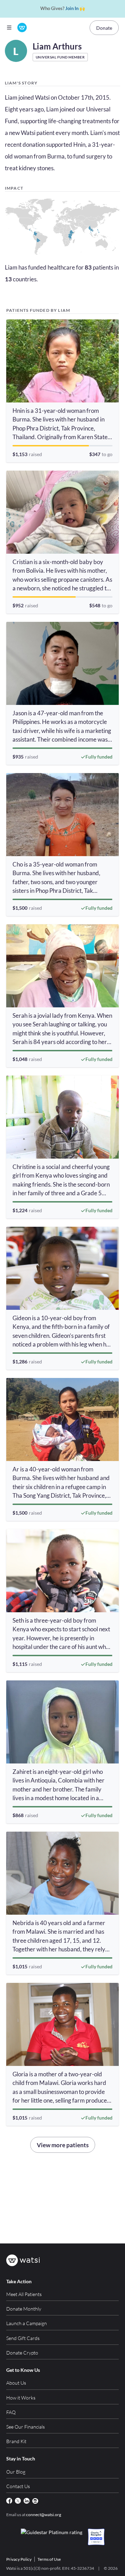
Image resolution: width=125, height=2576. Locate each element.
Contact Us (18, 2486)
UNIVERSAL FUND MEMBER (60, 57)
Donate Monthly (24, 2309)
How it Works (21, 2398)
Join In (72, 8)
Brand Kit (16, 2441)
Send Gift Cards (23, 2338)
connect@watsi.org (44, 2515)
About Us (16, 2383)
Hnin (79, 144)
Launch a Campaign (27, 2323)
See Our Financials (26, 2427)
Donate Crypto (22, 2353)
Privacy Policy (19, 2559)
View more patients (63, 2145)
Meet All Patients (24, 2294)
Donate (104, 28)
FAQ (11, 2412)
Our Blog (16, 2472)
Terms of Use (49, 2559)
